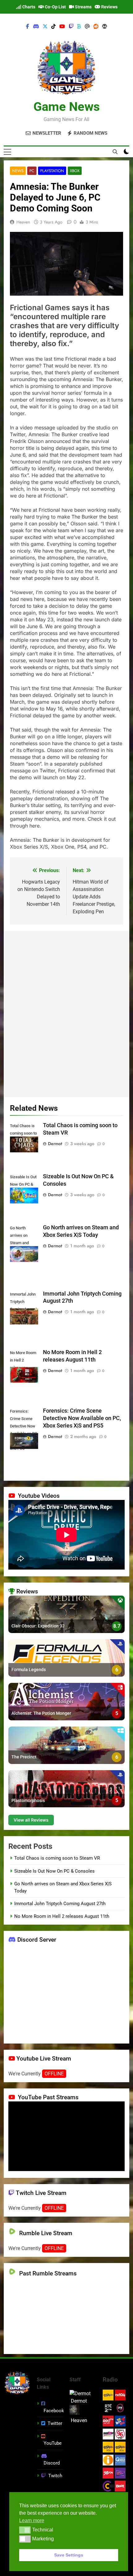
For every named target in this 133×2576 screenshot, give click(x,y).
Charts (28, 7)
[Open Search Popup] (115, 152)
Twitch (55, 2476)
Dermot (55, 1144)
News (18, 171)
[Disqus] (66, 1013)
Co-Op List (55, 7)
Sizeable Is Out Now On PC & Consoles (54, 1871)
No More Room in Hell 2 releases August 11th (62, 1916)
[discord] (36, 27)
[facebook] (28, 27)
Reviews (109, 7)
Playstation (52, 171)
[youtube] (62, 27)
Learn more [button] (32, 2520)
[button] (25, 2530)
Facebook (54, 2411)
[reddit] (96, 27)
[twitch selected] (71, 27)
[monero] (105, 27)
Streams (83, 7)
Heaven (23, 222)
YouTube (53, 2443)
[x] (45, 27)
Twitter (55, 2423)
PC (32, 171)
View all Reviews (31, 1820)
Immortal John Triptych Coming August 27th (60, 1904)
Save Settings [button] (69, 2555)
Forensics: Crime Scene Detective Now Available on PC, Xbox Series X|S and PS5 (82, 1418)
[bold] (79, 27)
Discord (52, 2463)
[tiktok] (54, 27)
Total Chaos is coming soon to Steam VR (57, 1858)
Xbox (75, 171)
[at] (87, 27)
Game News (67, 107)
